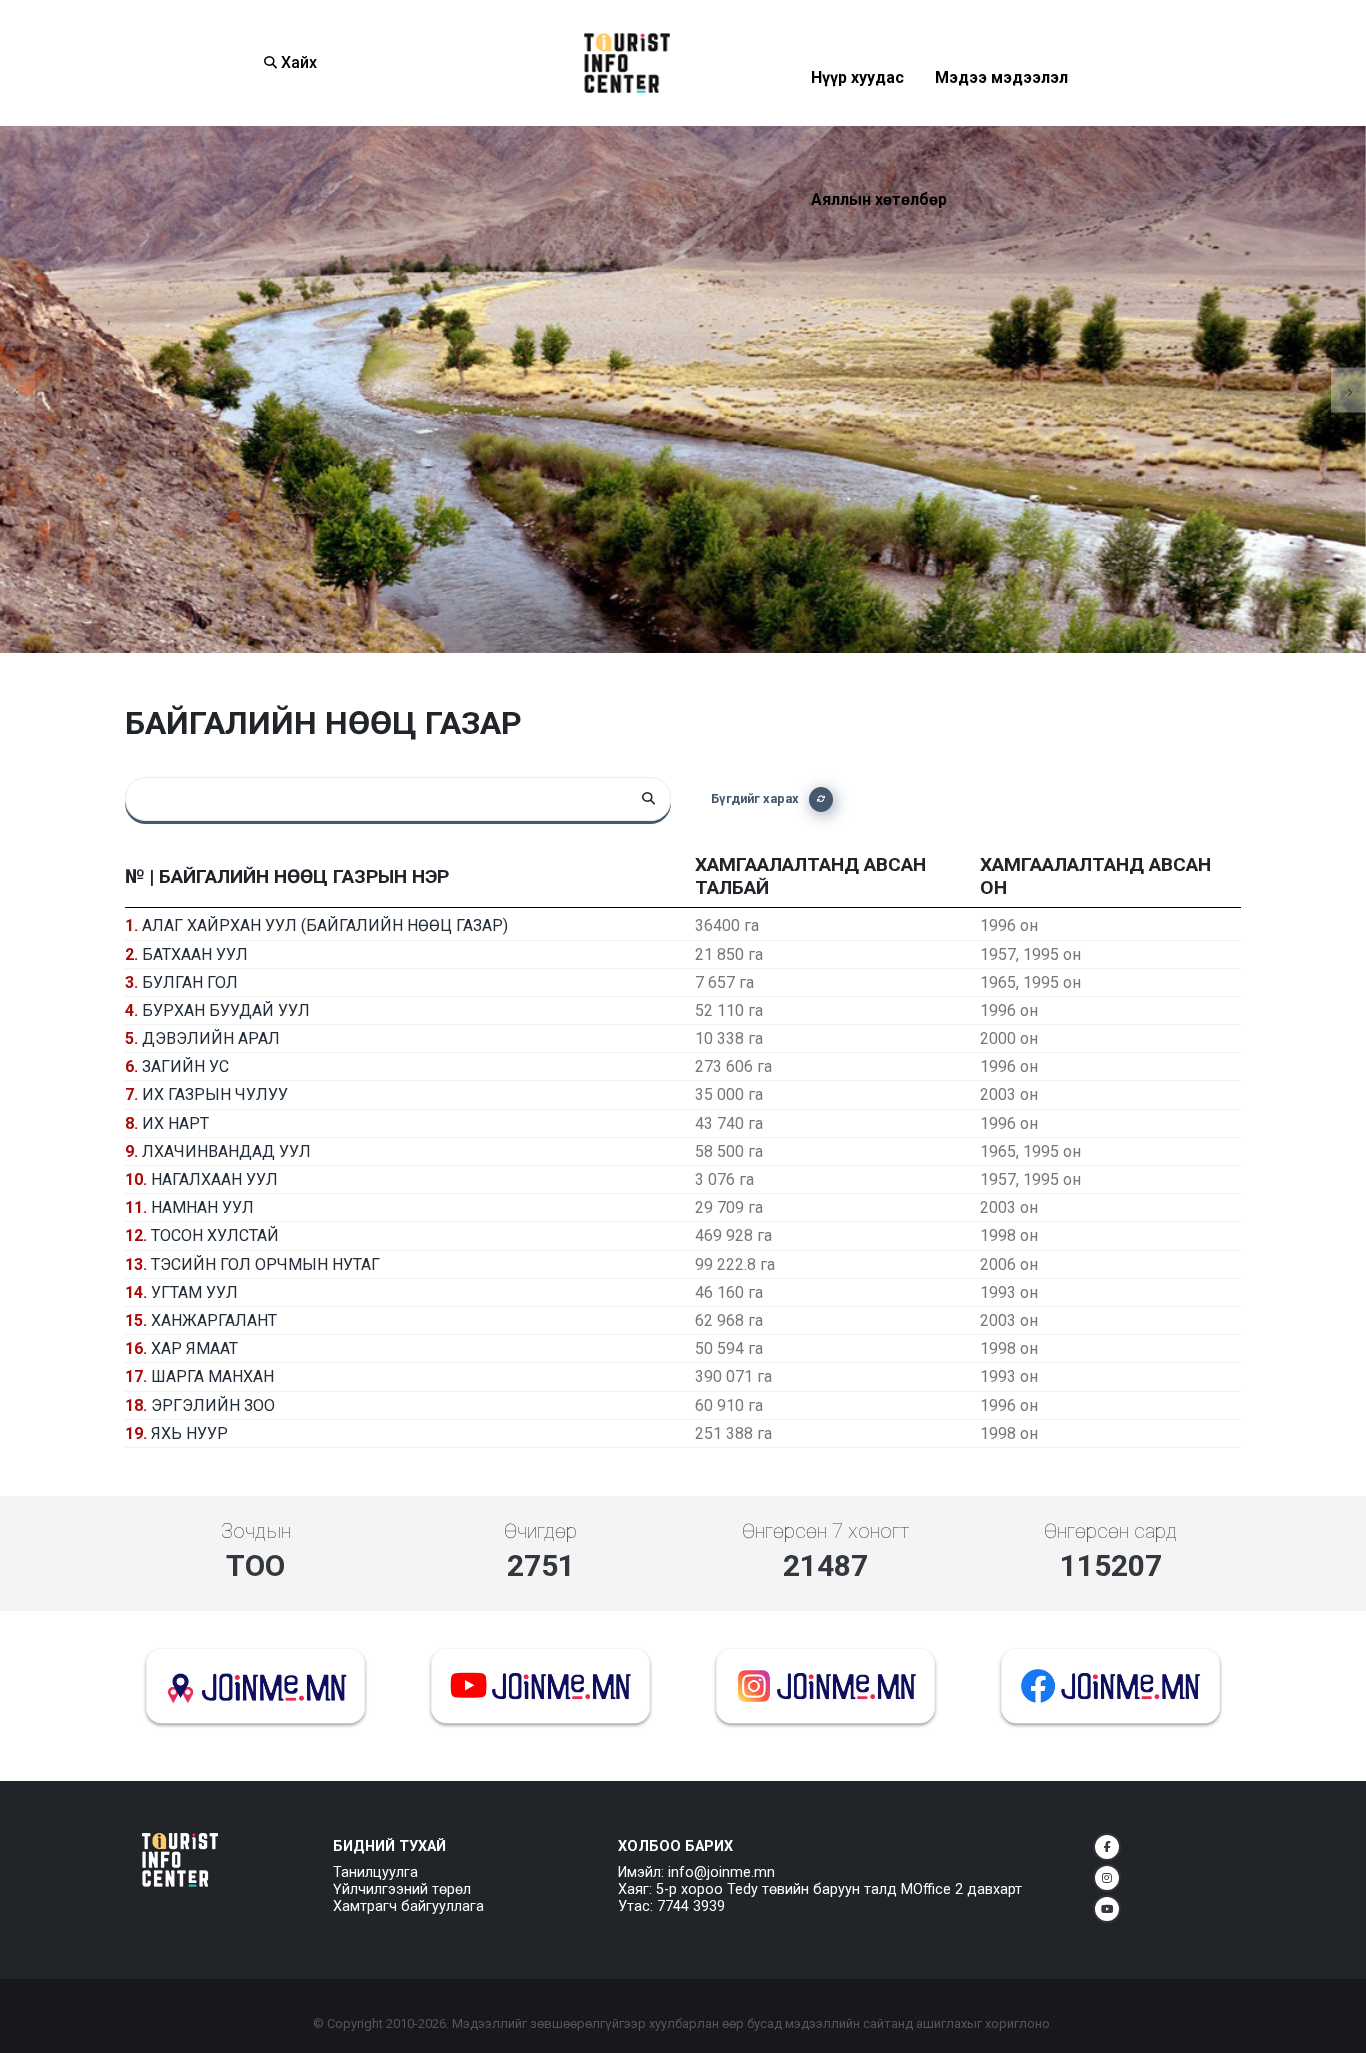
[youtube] (1107, 1909)
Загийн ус (185, 1066)
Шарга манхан (212, 1376)
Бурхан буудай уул (226, 1010)
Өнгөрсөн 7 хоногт (825, 1531)
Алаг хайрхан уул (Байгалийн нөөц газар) (325, 925)
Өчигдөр (540, 1531)
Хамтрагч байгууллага (408, 1906)
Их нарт (175, 1123)
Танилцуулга (375, 1872)
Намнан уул (202, 1207)
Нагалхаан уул (214, 1179)
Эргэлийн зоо (213, 1405)
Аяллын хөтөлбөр (879, 248)
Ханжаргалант (214, 1320)
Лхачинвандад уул (226, 1151)
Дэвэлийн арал (211, 1038)
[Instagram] (1107, 1878)
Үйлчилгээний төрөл (402, 1889)
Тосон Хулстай (215, 1235)
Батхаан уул (195, 954)
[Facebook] (1107, 1847)
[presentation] (17, 389)
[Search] (649, 799)
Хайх (297, 62)
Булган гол (190, 982)
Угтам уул (194, 1292)
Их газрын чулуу (215, 1094)
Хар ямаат (194, 1348)
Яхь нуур (189, 1433)
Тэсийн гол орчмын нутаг (265, 1264)
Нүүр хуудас (857, 126)
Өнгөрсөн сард (1110, 1531)
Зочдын (256, 1531)
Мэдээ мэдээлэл (1001, 126)
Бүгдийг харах (755, 798)
